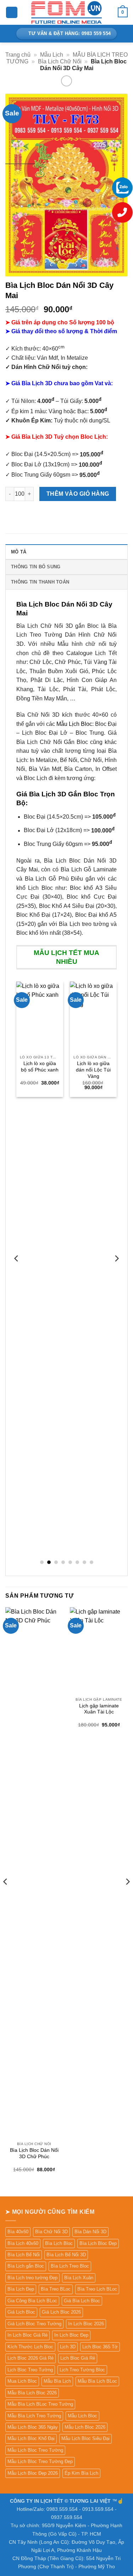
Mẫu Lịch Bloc (74, 724)
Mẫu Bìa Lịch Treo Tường (34, 2416)
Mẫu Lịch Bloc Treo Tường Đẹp (40, 2461)
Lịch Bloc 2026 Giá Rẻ (31, 2358)
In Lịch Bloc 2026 (86, 2324)
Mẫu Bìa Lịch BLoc (97, 2381)
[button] (12, 13)
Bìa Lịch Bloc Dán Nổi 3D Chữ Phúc (34, 2153)
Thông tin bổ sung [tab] (36, 567)
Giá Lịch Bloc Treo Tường (34, 2324)
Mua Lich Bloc (22, 2381)
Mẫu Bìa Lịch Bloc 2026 (32, 2393)
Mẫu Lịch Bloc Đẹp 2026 (33, 2473)
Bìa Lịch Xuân (79, 2278)
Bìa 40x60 (18, 2232)
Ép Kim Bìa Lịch (81, 2473)
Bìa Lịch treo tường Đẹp (32, 2278)
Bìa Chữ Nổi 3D (51, 2232)
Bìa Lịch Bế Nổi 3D (66, 2255)
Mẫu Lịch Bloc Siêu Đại (85, 2438)
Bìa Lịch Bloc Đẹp (98, 2243)
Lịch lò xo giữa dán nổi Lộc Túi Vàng (93, 1070)
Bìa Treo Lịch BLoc (97, 2289)
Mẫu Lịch (52, 55)
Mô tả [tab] (19, 552)
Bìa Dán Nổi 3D (90, 2232)
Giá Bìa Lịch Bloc (82, 2301)
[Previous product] (66, 81)
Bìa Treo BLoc (56, 2289)
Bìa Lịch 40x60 (23, 2243)
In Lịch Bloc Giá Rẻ (27, 2335)
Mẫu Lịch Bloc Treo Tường (35, 2450)
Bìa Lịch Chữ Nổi (60, 61)
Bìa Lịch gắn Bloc (26, 2266)
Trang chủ (18, 55)
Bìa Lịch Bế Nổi (24, 2255)
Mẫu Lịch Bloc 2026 (85, 2427)
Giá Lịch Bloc (21, 2312)
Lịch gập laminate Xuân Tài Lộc (99, 1709)
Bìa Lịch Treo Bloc (70, 2266)
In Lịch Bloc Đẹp (71, 2335)
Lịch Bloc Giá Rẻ (78, 2358)
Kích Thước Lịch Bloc (30, 2347)
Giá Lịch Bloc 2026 (61, 2312)
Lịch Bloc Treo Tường (30, 2370)
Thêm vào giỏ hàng (78, 494)
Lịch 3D (68, 2347)
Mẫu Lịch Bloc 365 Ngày (33, 2427)
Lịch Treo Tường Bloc (82, 2370)
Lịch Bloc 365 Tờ (100, 2347)
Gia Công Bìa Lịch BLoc (32, 2301)
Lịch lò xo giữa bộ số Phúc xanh (40, 1067)
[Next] (116, 1273)
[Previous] (17, 1273)
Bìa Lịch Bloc (59, 2243)
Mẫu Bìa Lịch (57, 2381)
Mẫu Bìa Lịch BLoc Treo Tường (40, 2404)
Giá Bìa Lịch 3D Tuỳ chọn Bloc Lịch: (60, 437)
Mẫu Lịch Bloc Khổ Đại (31, 2438)
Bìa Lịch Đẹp (21, 2289)
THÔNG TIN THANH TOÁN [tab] (40, 582)
